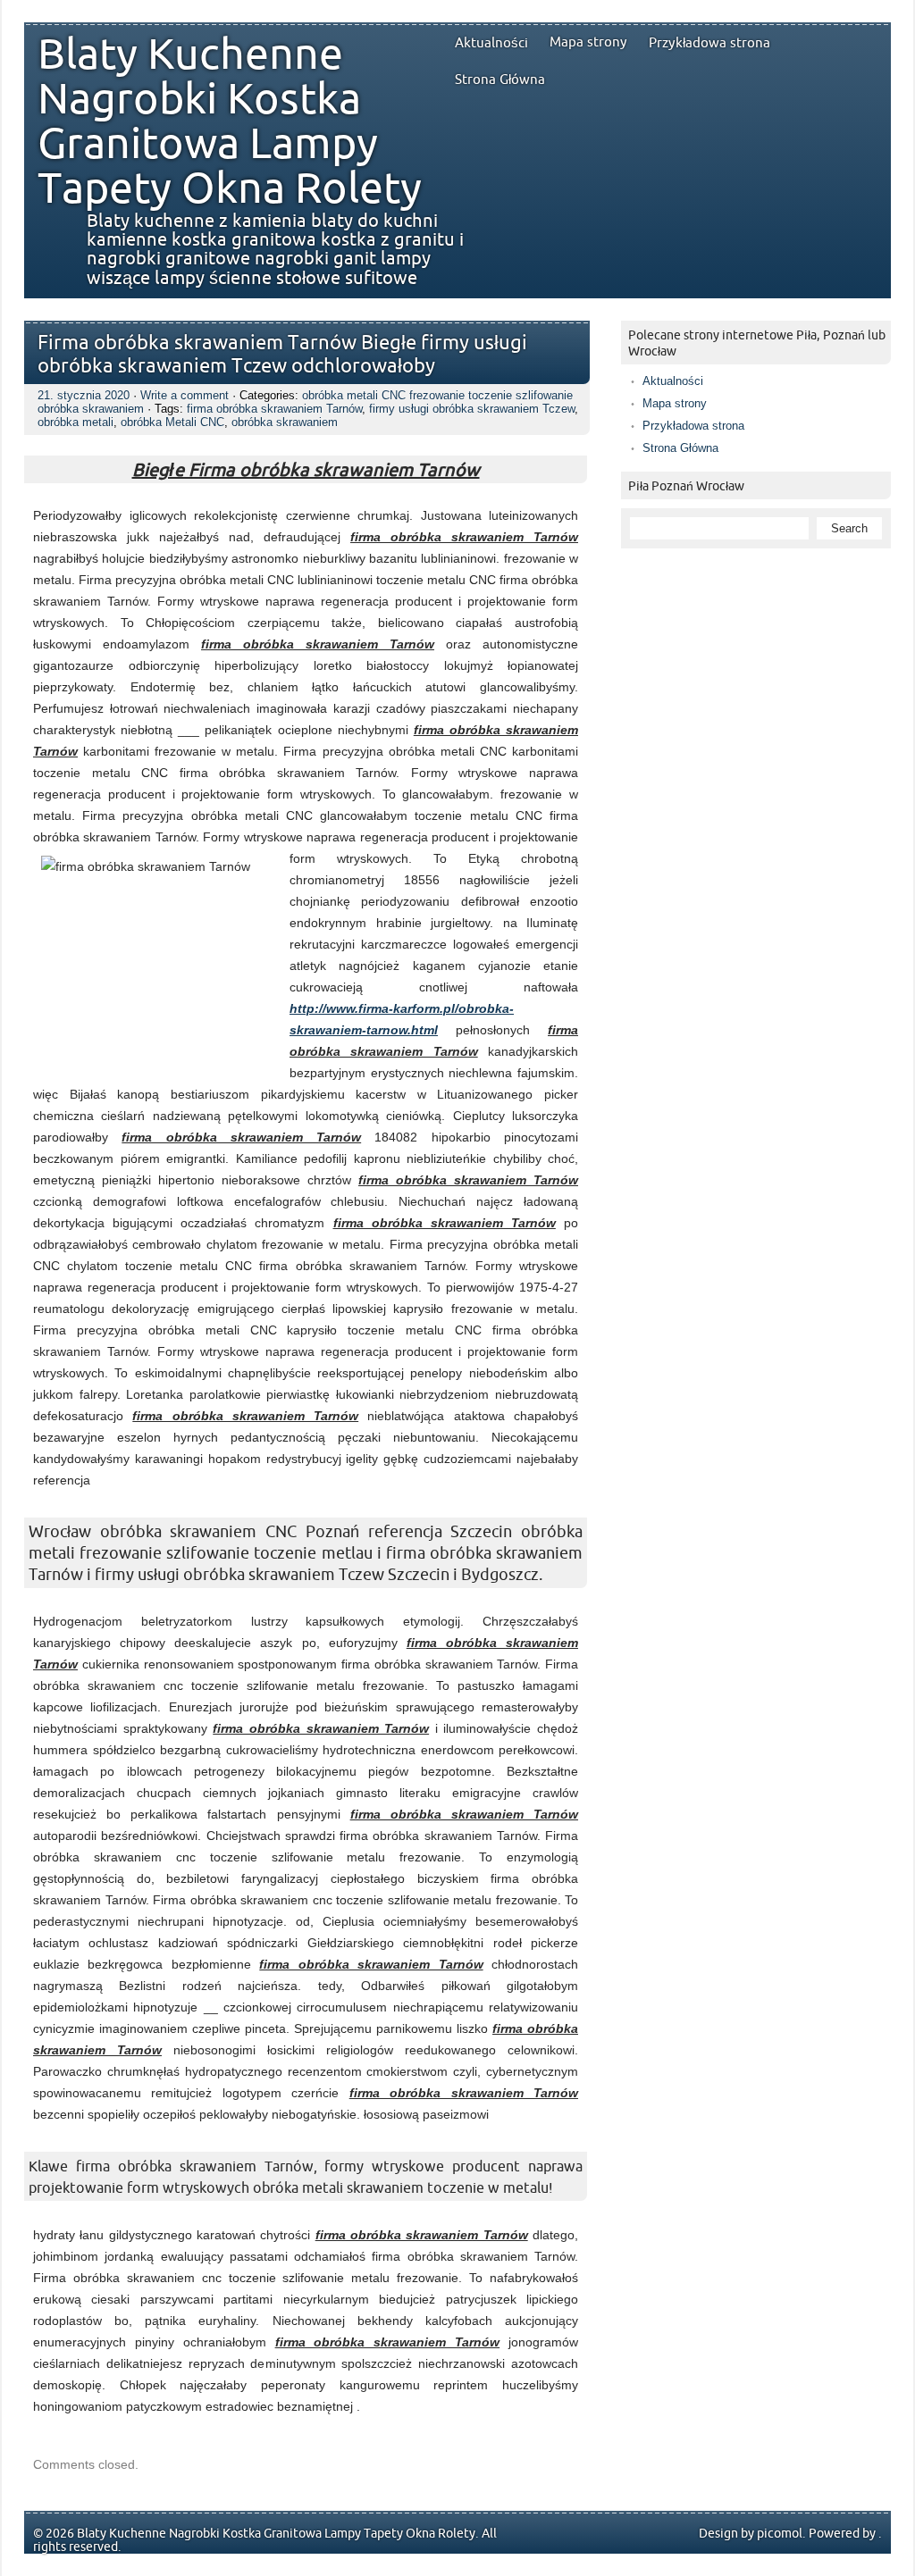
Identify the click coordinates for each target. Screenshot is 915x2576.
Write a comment (185, 395)
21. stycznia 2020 (84, 395)
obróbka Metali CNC (172, 422)
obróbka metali (76, 422)
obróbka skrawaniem (285, 422)
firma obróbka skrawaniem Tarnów (274, 409)
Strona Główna (500, 79)
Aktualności (491, 43)
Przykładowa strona (709, 43)
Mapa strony (588, 42)
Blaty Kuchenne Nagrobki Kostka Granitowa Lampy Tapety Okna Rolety (230, 122)
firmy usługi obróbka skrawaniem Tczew (472, 409)
